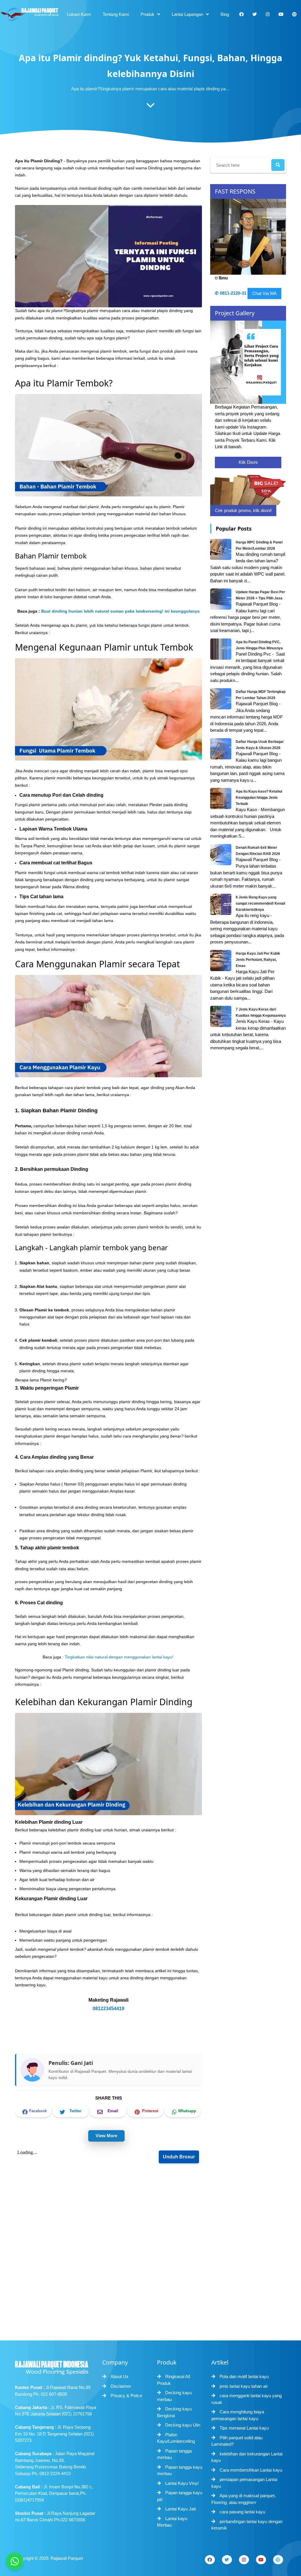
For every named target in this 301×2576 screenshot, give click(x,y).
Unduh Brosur (179, 2157)
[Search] (278, 165)
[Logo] (56, 2366)
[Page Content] (150, 106)
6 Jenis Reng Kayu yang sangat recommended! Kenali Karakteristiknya (260, 903)
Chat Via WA (264, 293)
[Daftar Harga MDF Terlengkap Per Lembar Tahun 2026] (221, 699)
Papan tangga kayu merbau (180, 2470)
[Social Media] (241, 14)
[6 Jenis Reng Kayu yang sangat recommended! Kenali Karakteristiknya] (221, 904)
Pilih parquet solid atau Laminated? (237, 2441)
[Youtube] (261, 2560)
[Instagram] (244, 2560)
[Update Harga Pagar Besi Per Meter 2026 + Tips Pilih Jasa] (221, 599)
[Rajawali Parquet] (29, 14)
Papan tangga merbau (174, 2454)
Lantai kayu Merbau (172, 2522)
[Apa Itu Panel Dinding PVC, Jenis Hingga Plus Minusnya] (221, 649)
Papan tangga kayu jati (180, 2496)
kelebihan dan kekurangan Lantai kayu (247, 2457)
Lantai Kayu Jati (180, 2509)
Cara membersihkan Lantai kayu (251, 2470)
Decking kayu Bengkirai (174, 2412)
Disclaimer (121, 2386)
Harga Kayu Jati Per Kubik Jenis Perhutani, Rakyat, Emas (258, 960)
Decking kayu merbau (174, 2396)
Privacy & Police (126, 2396)
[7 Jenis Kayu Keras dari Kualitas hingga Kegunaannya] (221, 1016)
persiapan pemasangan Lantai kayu (244, 2483)
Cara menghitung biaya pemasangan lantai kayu (238, 2415)
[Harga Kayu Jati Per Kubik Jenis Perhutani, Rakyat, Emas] (221, 960)
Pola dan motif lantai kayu (244, 2376)
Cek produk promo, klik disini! (243, 510)
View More (106, 2136)
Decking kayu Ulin (183, 2425)
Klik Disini (248, 462)
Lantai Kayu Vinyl (182, 2483)
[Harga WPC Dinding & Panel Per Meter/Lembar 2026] (221, 549)
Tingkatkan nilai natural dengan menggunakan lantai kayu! (119, 1657)
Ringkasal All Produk (173, 2380)
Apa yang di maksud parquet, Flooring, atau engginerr (244, 2499)
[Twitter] (227, 2560)
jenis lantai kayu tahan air (244, 2386)
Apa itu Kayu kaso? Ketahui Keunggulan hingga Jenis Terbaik (259, 798)
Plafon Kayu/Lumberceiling (176, 2438)
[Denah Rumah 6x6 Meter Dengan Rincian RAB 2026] (221, 854)
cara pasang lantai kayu (242, 2512)
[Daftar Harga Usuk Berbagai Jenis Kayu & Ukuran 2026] (221, 748)
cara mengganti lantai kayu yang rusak (246, 2399)
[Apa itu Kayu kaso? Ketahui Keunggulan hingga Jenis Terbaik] (221, 798)
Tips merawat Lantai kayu (244, 2428)
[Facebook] (210, 2560)
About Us (119, 2376)
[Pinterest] (278, 2560)
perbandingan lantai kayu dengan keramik (247, 2525)
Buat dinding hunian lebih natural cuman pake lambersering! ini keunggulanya (120, 611)
